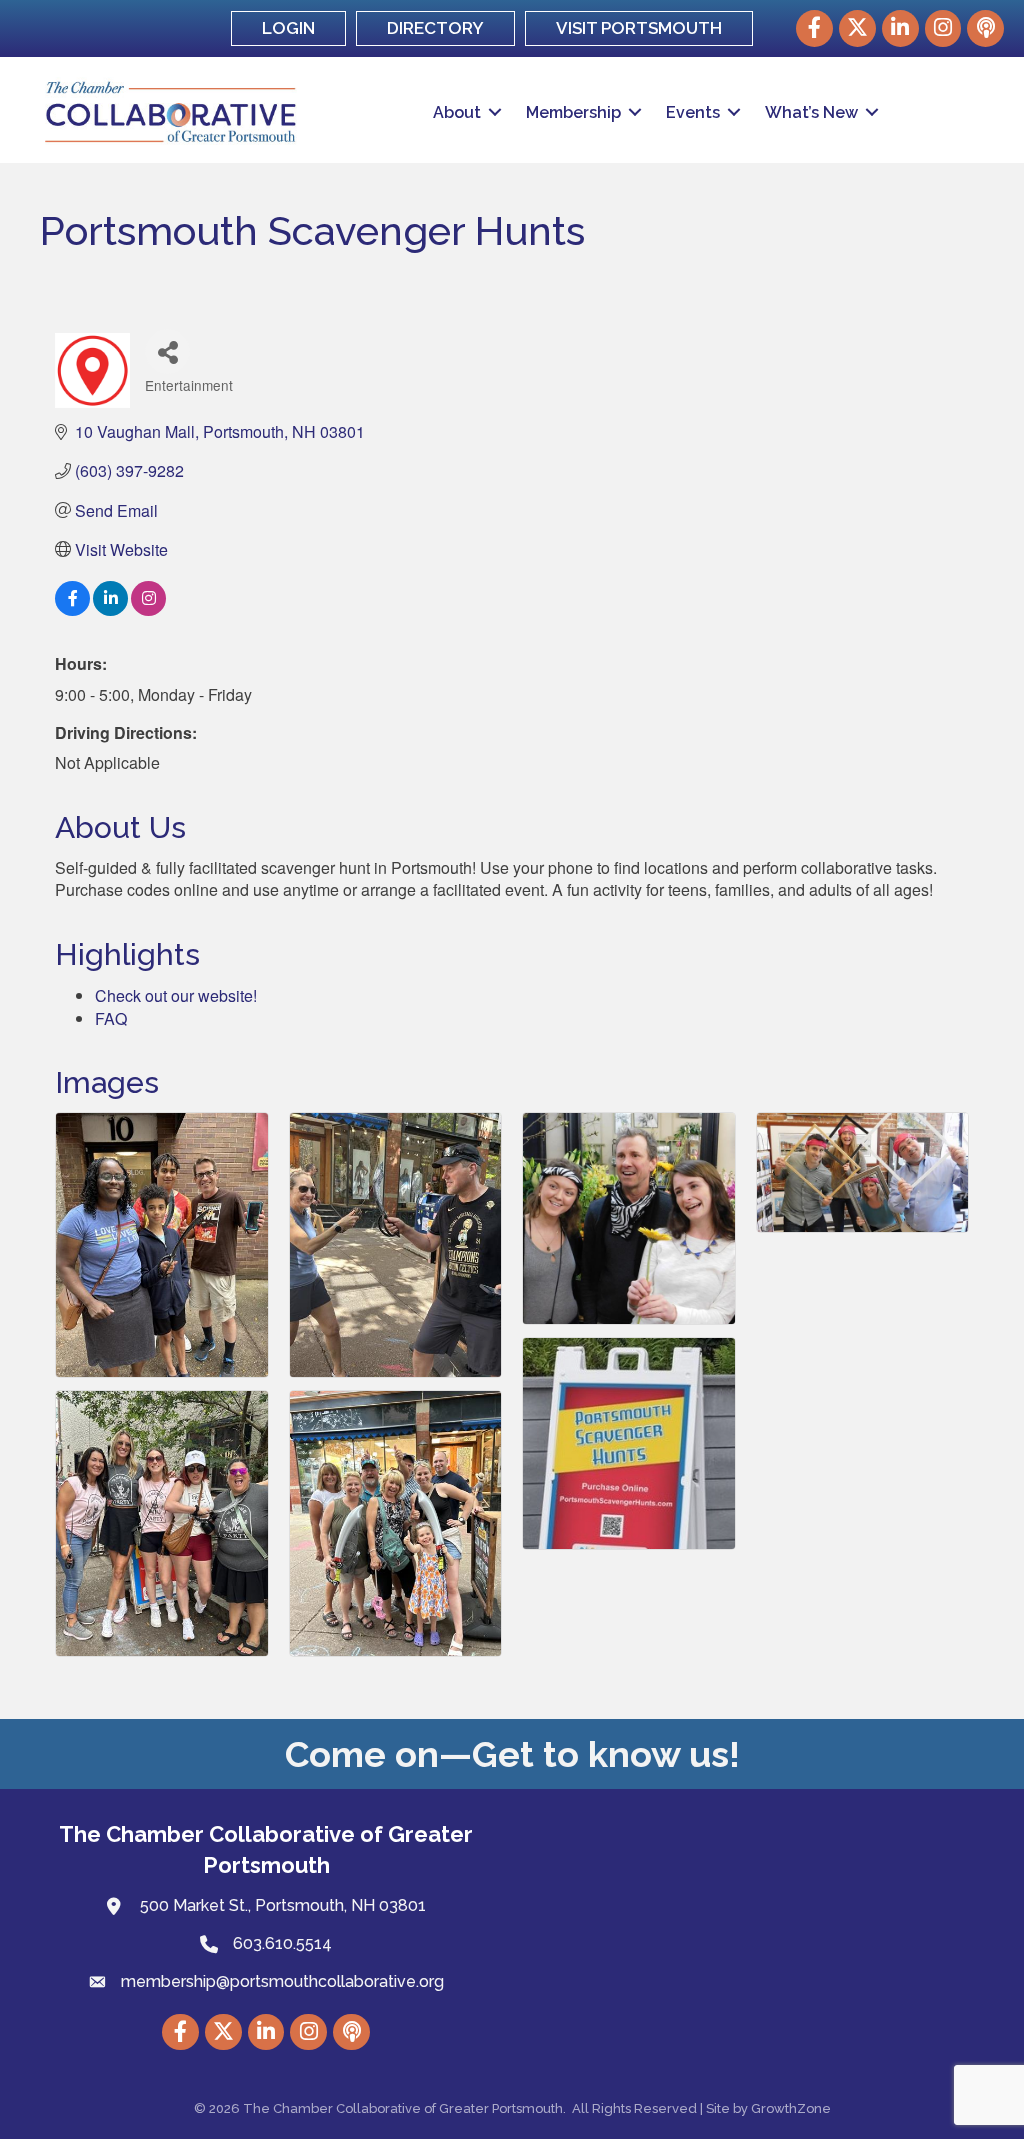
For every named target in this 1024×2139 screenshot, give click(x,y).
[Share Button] (167, 351)
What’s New (811, 112)
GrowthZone (791, 2108)
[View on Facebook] (72, 609)
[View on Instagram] (148, 609)
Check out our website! (176, 995)
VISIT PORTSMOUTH (639, 28)
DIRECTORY (435, 28)
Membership (573, 112)
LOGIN (288, 28)
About (457, 112)
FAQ (111, 1018)
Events (693, 112)
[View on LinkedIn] (110, 609)
